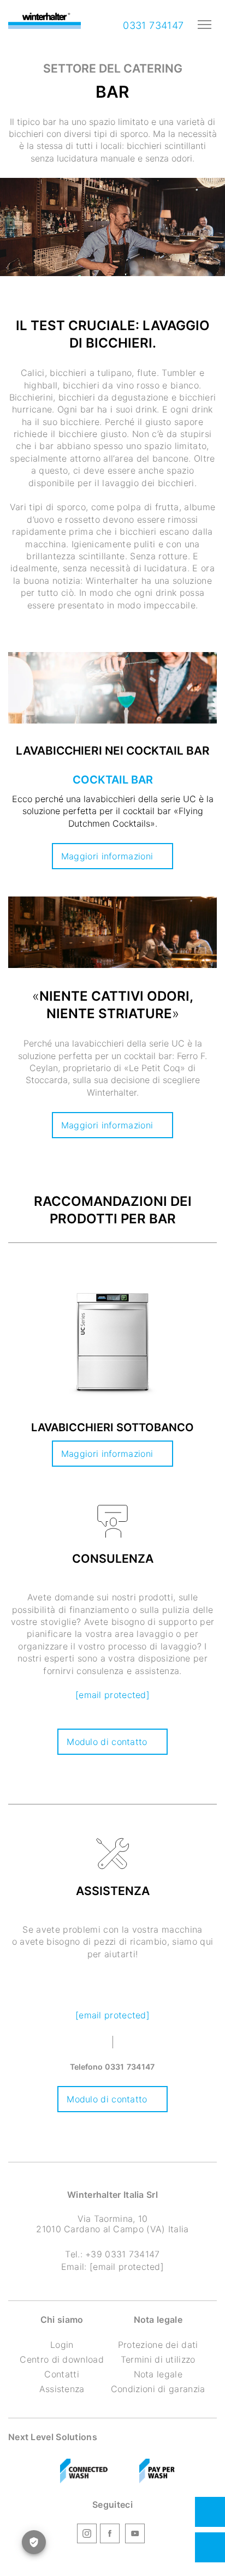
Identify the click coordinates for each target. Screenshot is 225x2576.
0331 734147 (152, 25)
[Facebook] (110, 2535)
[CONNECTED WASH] (84, 2471)
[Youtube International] (135, 2535)
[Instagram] (87, 2535)
